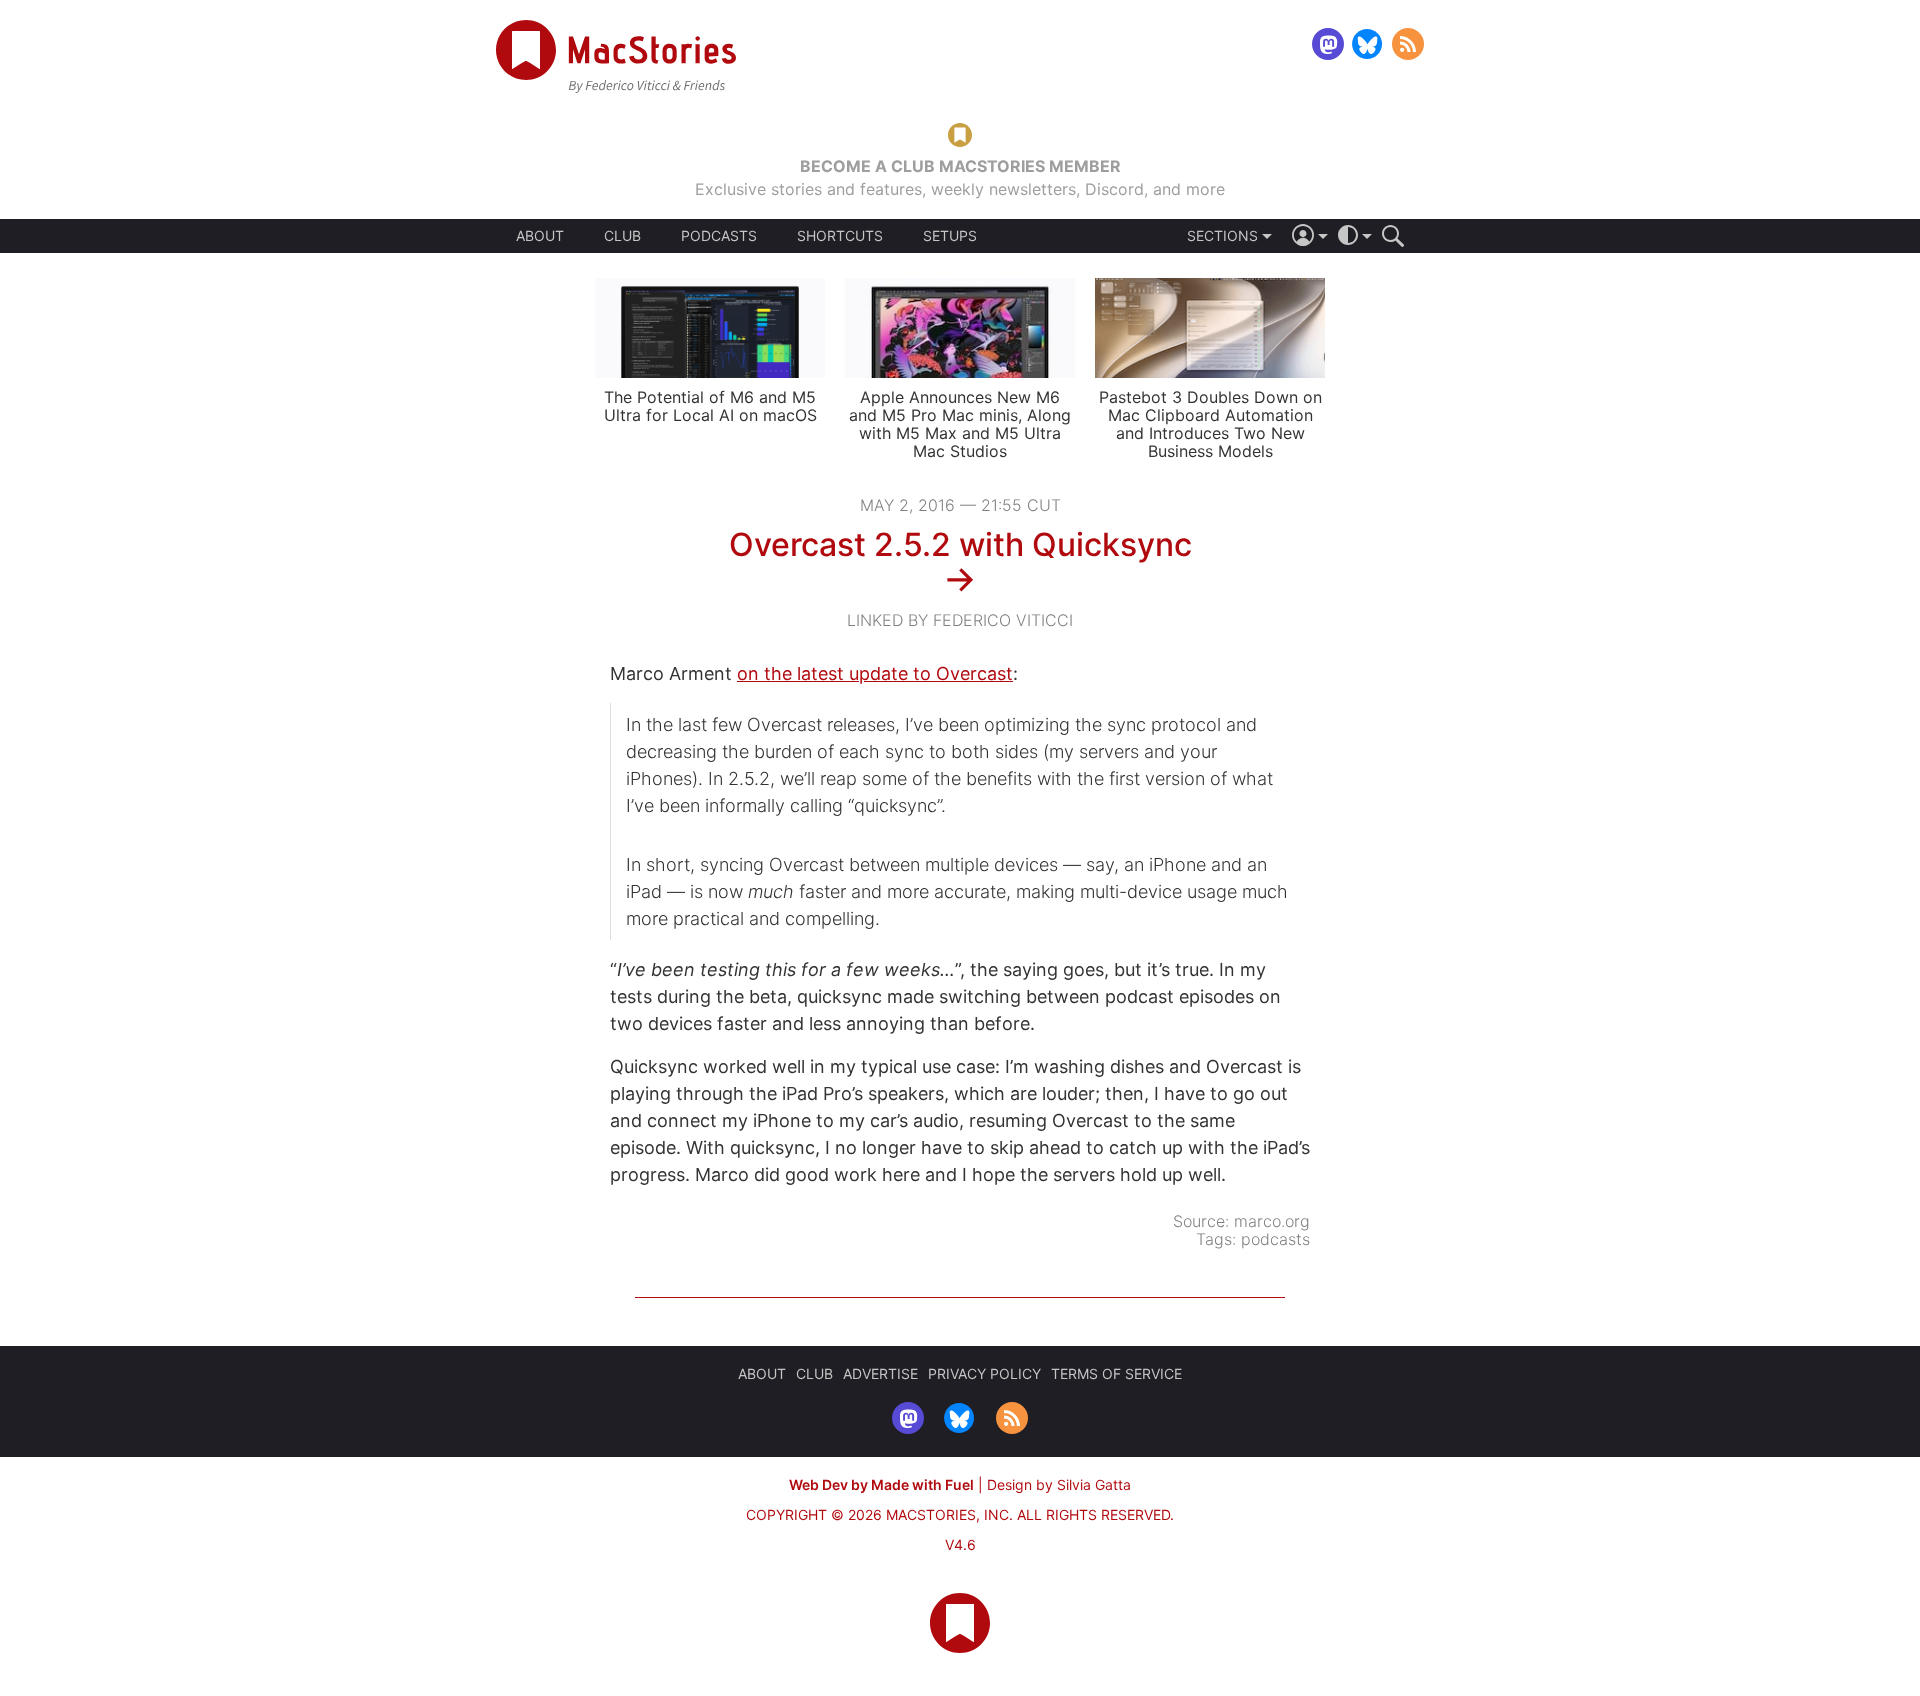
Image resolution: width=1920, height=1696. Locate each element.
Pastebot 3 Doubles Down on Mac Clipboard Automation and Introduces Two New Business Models (1210, 424)
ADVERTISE (880, 1373)
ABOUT (540, 236)
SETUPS (950, 236)
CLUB (622, 235)
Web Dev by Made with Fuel (881, 1484)
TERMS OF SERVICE (1116, 1373)
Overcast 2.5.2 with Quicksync (960, 544)
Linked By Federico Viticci (960, 620)
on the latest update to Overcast (875, 673)
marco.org (1272, 1221)
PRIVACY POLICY (984, 1373)
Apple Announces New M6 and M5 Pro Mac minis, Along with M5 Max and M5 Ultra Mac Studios (960, 424)
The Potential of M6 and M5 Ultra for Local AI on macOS (710, 406)
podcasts (1275, 1239)
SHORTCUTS (840, 236)
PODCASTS (719, 236)
